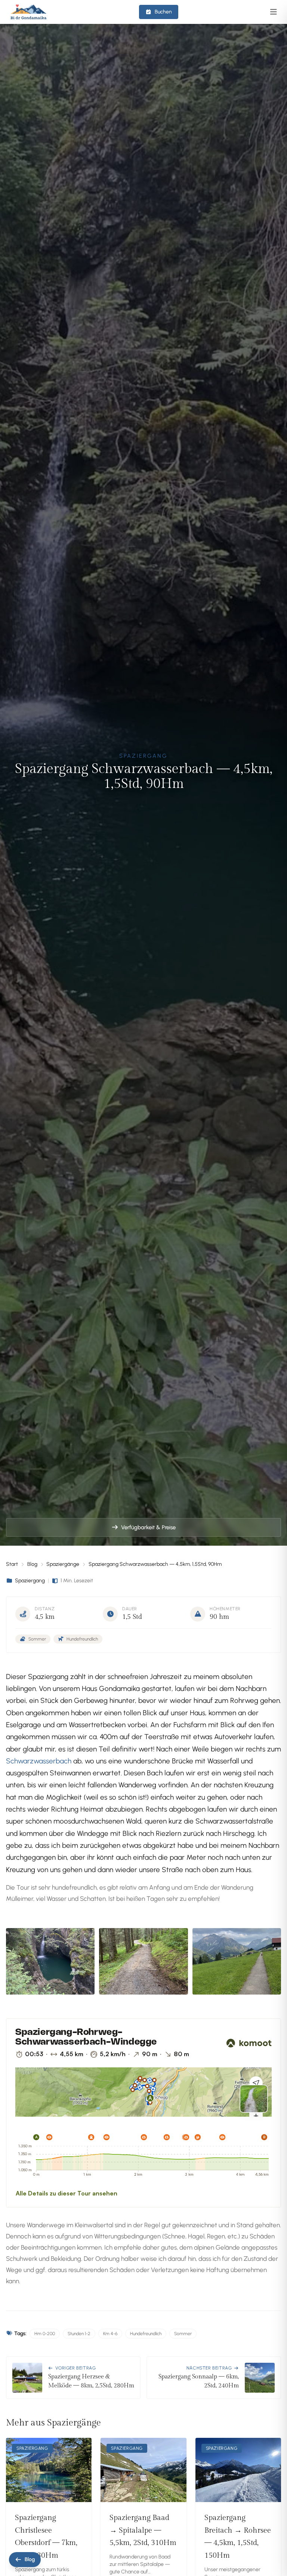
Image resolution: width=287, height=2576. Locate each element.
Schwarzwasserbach (39, 1761)
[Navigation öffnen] (274, 12)
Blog (32, 1564)
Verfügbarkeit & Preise (148, 1527)
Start (12, 1564)
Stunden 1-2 (79, 2334)
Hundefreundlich (146, 2334)
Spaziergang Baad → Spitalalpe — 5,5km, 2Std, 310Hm (143, 2530)
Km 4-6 (110, 2334)
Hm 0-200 (45, 2334)
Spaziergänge (63, 1564)
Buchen (163, 12)
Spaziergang (30, 1581)
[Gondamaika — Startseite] (29, 12)
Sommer (183, 2334)
